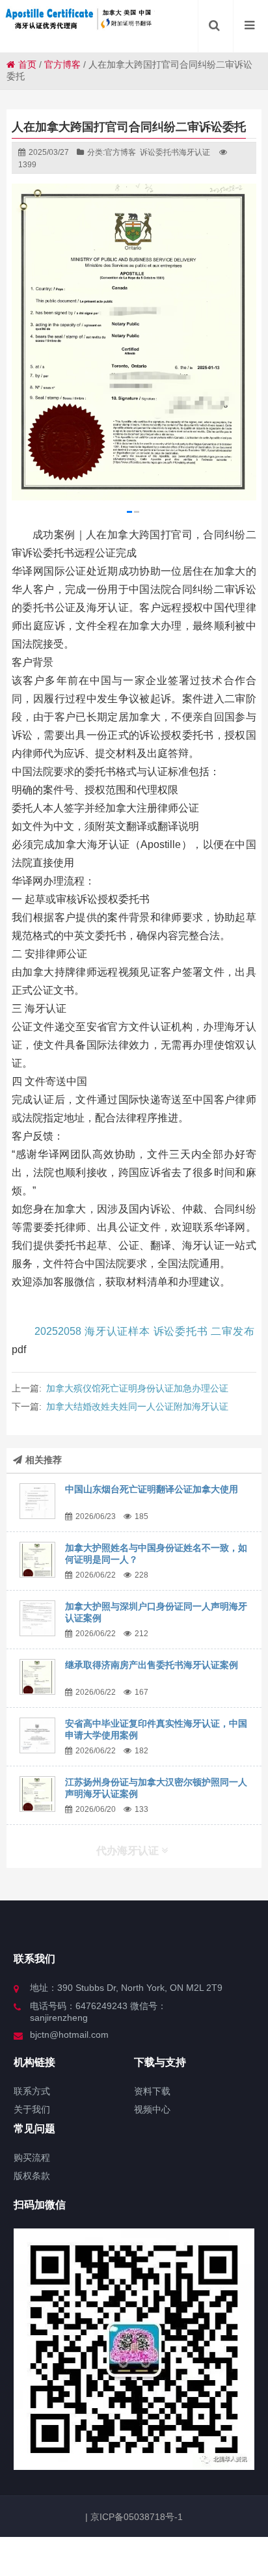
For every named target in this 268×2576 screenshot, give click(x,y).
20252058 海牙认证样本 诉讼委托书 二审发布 (144, 1331)
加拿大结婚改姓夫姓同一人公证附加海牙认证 (137, 1406)
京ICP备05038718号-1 (135, 2517)
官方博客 (62, 64)
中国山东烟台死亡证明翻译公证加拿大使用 (152, 1489)
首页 (27, 64)
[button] (129, 512)
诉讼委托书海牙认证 (175, 152)
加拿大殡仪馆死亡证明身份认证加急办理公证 (137, 1388)
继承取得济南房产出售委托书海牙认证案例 (152, 1665)
